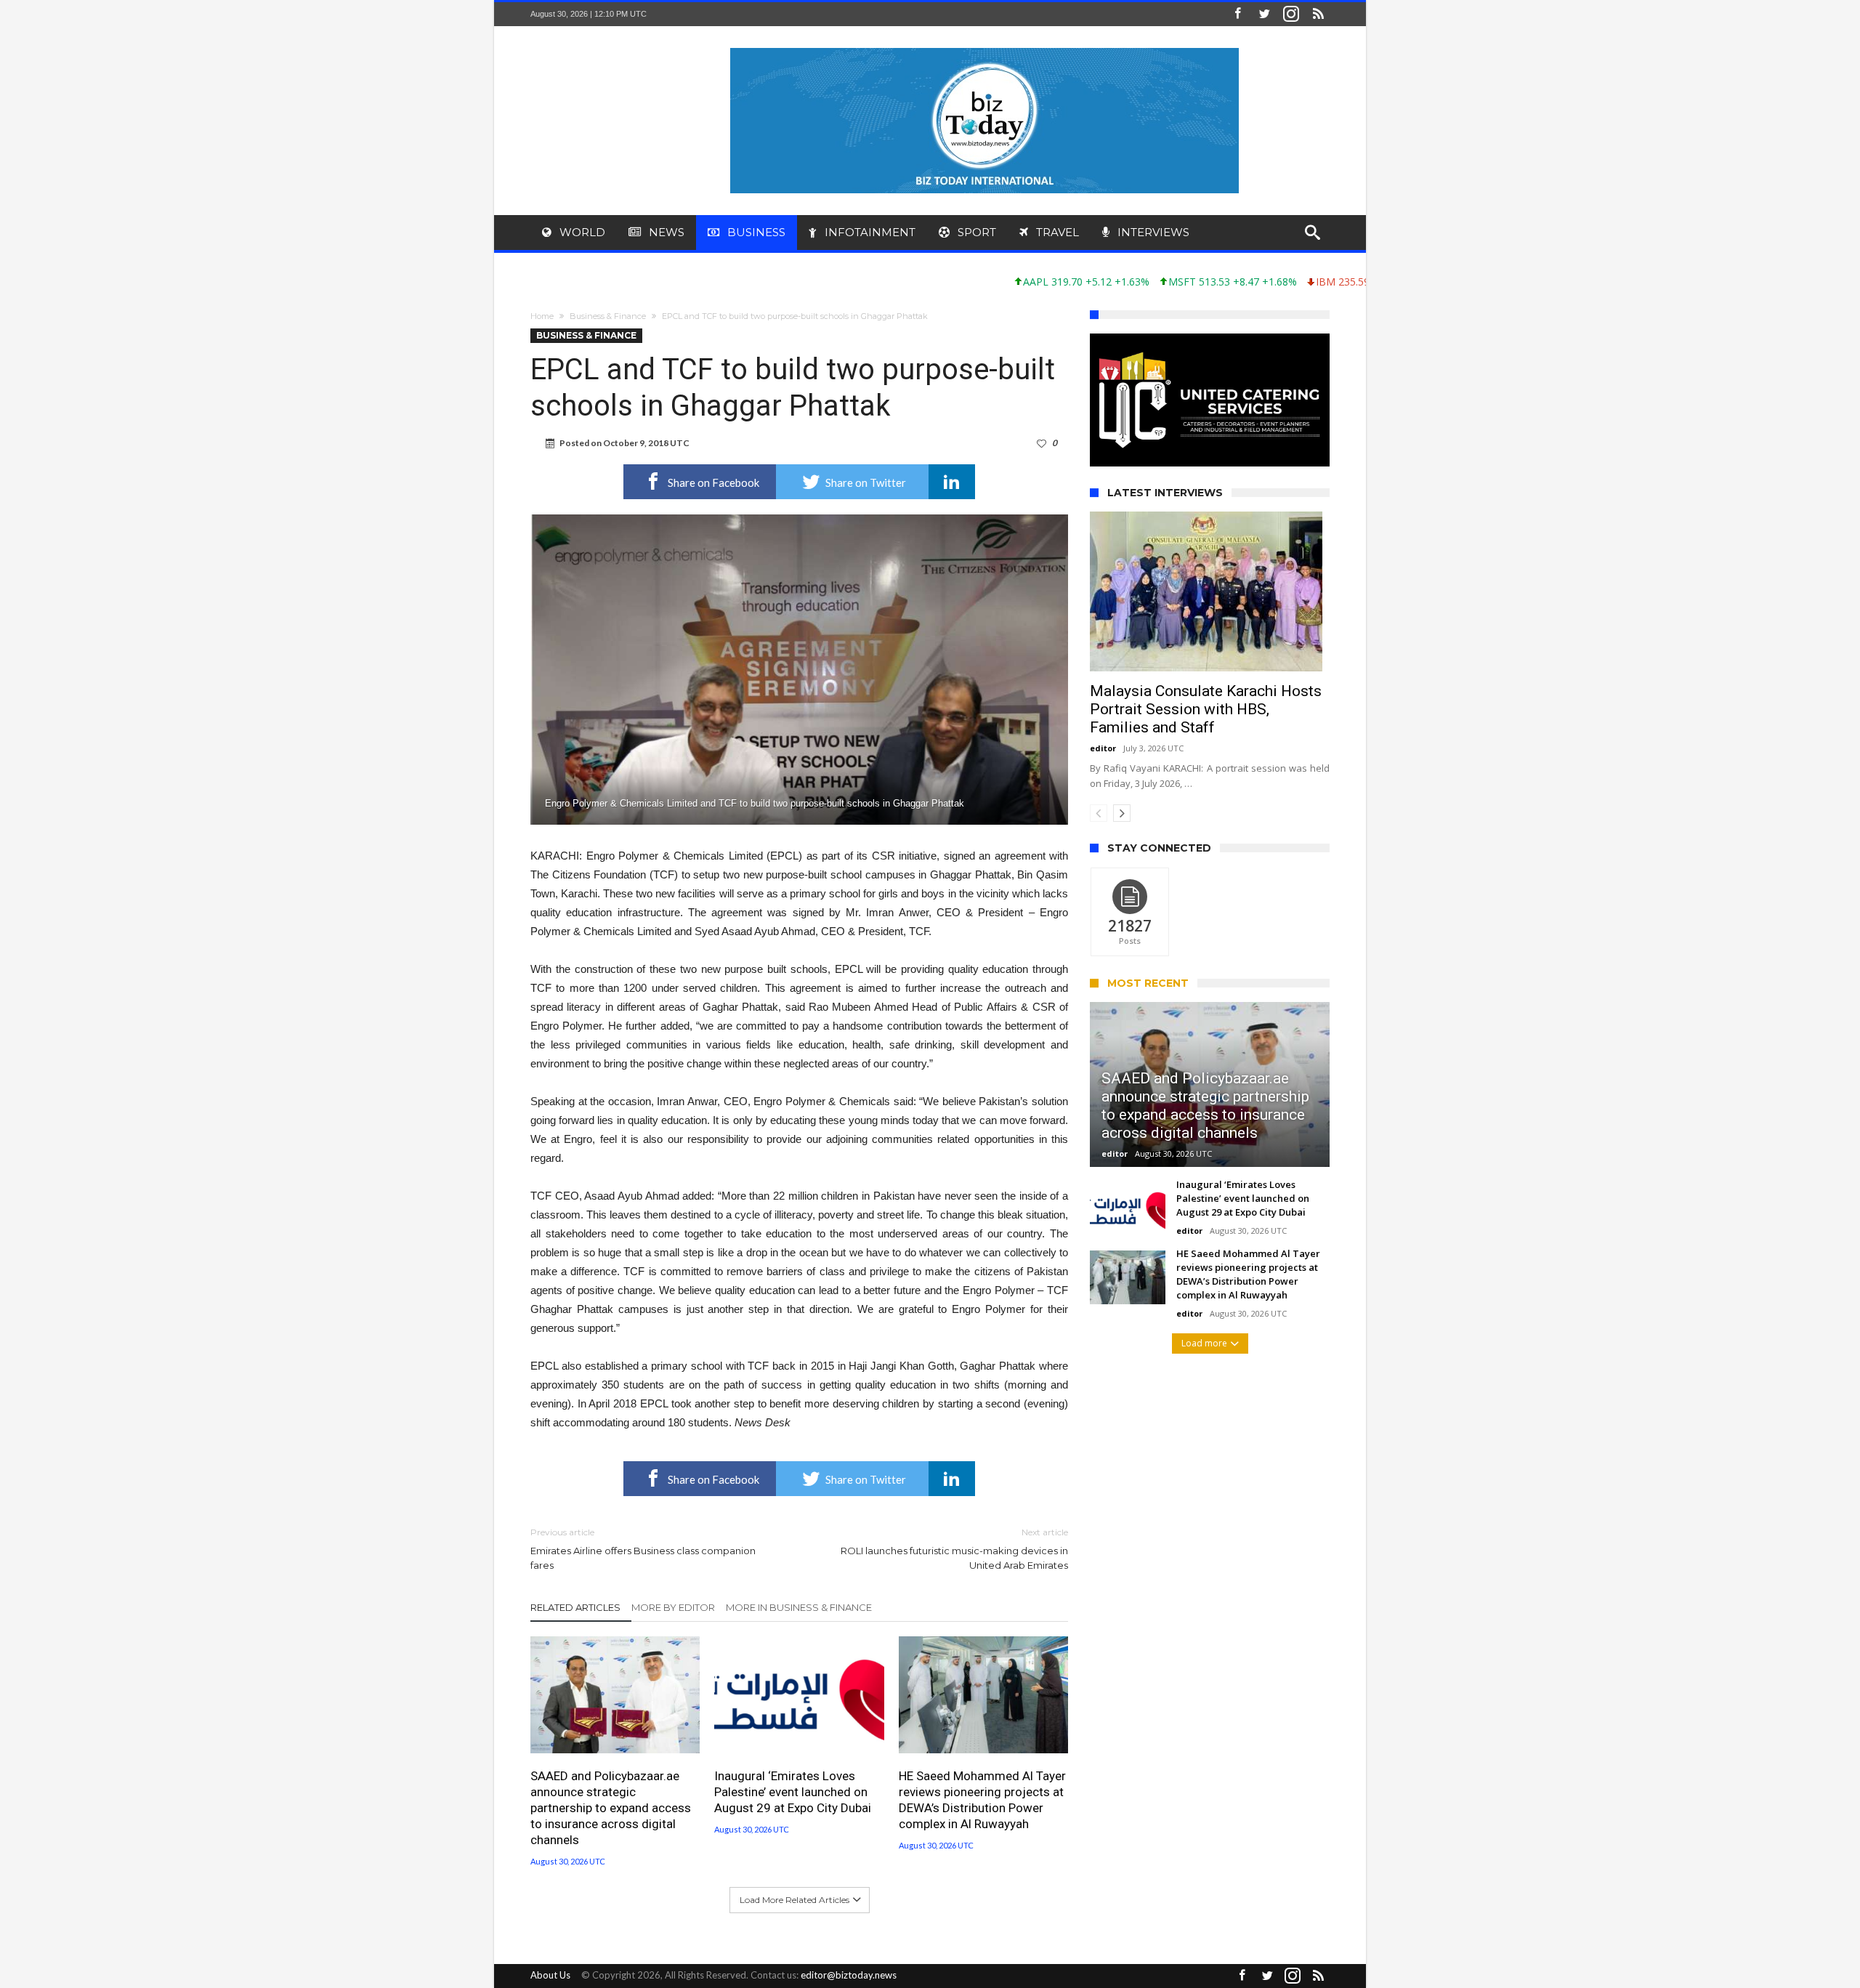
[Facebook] (1237, 14)
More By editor (673, 1607)
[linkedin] (952, 482)
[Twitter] (1264, 14)
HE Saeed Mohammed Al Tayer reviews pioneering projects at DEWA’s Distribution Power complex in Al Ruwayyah (982, 1800)
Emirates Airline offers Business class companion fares (643, 1549)
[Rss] (1318, 14)
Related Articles (575, 1607)
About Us (550, 1975)
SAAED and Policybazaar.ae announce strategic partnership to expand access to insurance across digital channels (611, 1808)
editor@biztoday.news (849, 1975)
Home (542, 316)
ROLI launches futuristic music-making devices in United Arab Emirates (954, 1549)
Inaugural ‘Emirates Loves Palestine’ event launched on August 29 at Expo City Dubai (793, 1792)
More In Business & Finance (799, 1607)
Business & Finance (608, 316)
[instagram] (1291, 14)
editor (1103, 748)
